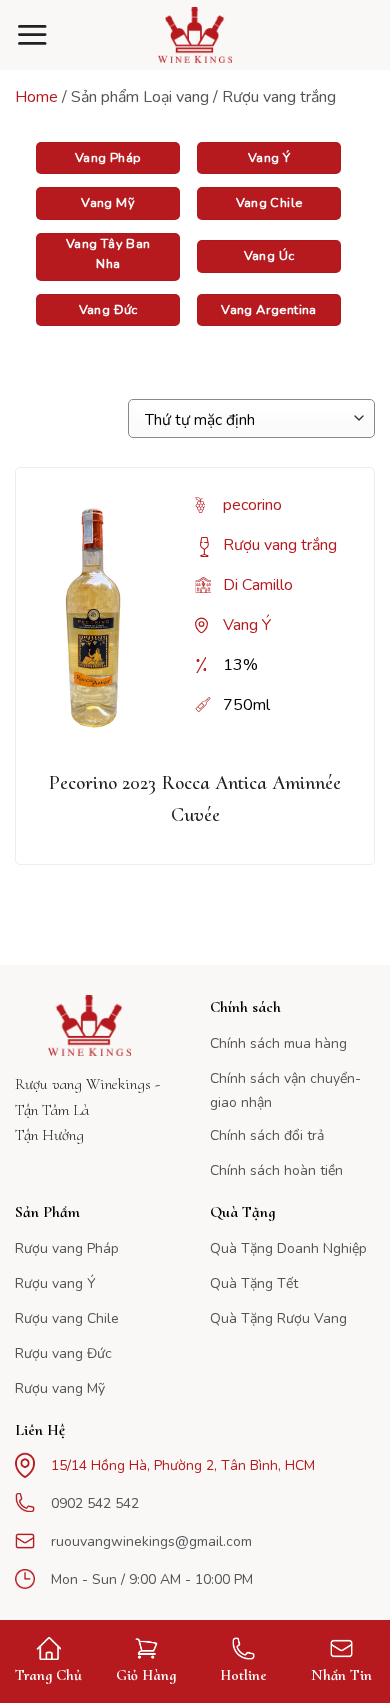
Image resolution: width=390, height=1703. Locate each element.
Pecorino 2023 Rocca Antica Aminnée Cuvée (195, 799)
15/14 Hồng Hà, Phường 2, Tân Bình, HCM (183, 1465)
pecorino (252, 505)
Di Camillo (258, 585)
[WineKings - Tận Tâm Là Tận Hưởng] (195, 35)
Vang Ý (247, 625)
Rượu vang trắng (280, 545)
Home (36, 97)
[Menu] (32, 34)
